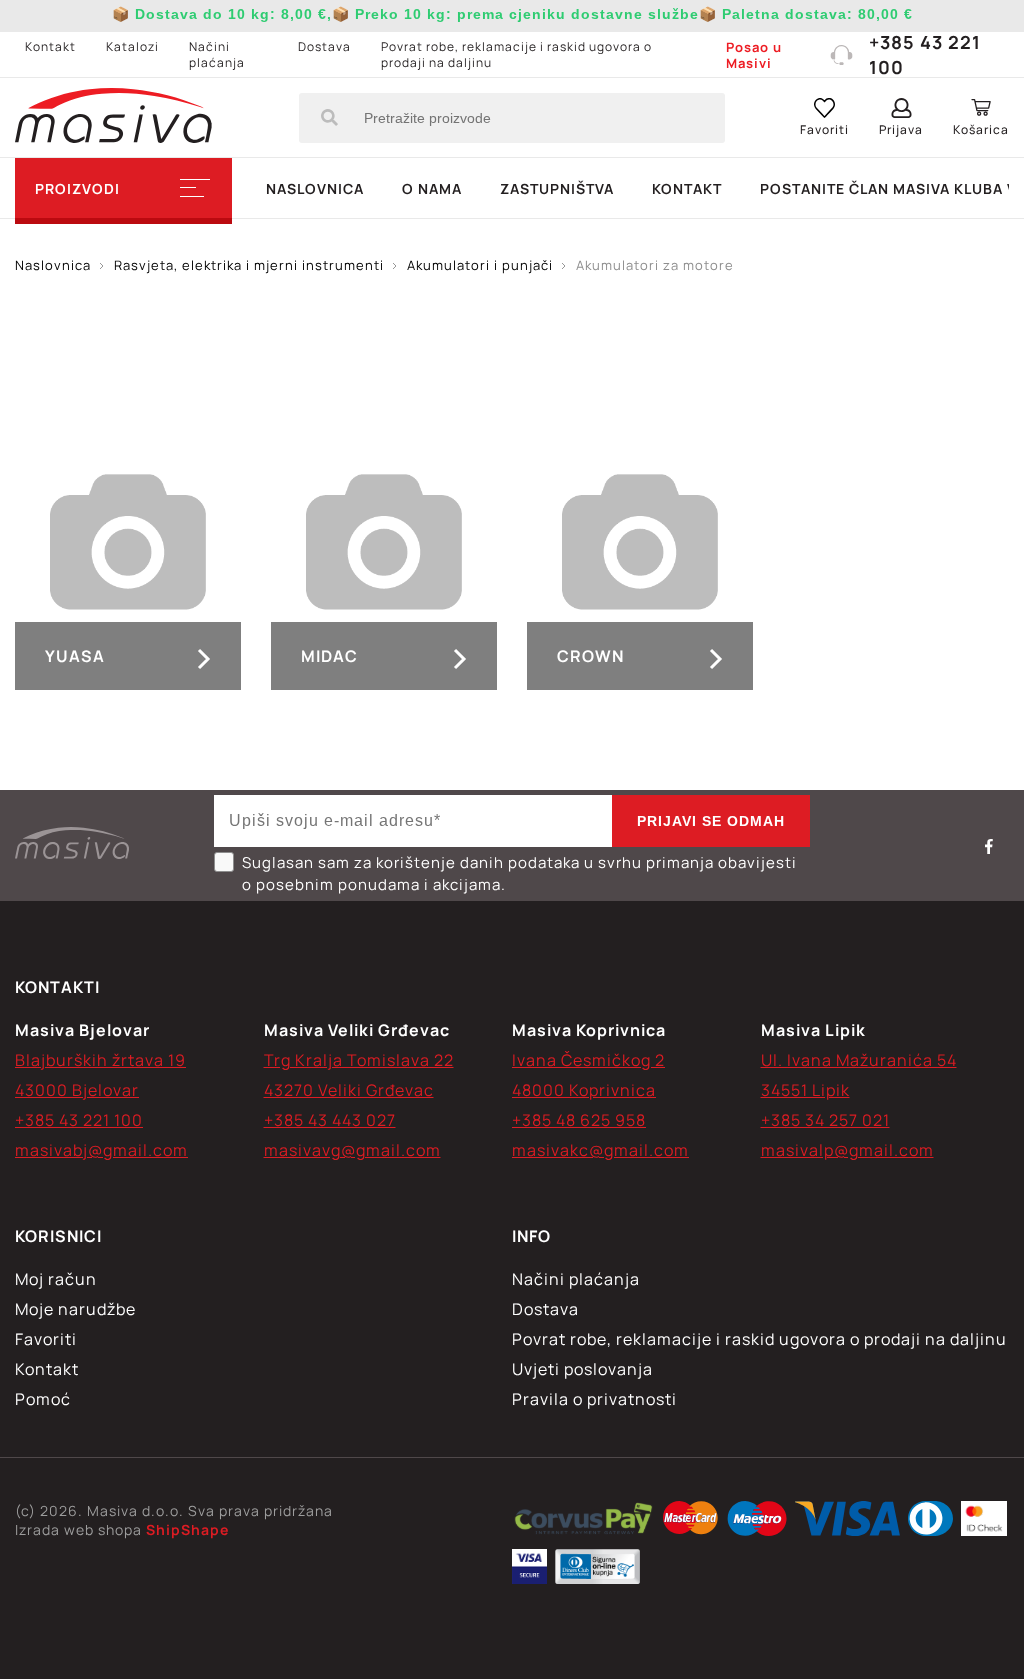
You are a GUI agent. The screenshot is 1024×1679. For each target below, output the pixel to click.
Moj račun (56, 1279)
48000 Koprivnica (584, 1090)
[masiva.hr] (113, 118)
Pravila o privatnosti (594, 1399)
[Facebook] (989, 846)
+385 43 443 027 (330, 1120)
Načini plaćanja (217, 54)
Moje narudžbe (75, 1309)
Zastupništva (557, 188)
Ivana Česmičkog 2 (588, 1060)
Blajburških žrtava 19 (100, 1060)
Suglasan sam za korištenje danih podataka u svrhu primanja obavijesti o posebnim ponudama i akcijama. (519, 873)
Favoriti (46, 1339)
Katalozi (132, 46)
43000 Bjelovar (77, 1090)
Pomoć (43, 1399)
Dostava (324, 46)
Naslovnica (315, 188)
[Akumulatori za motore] (583, 1521)
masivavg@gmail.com (352, 1150)
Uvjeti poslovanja (582, 1369)
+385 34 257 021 (825, 1120)
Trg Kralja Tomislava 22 (359, 1060)
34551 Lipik (805, 1090)
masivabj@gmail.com (101, 1150)
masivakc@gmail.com (600, 1150)
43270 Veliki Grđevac (349, 1090)
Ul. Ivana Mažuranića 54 (859, 1060)
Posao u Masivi (754, 55)
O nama (432, 188)
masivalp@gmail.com (847, 1150)
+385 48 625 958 (579, 1120)
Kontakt (50, 46)
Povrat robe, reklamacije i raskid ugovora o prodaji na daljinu (516, 54)
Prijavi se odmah (711, 821)
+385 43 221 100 (925, 54)
